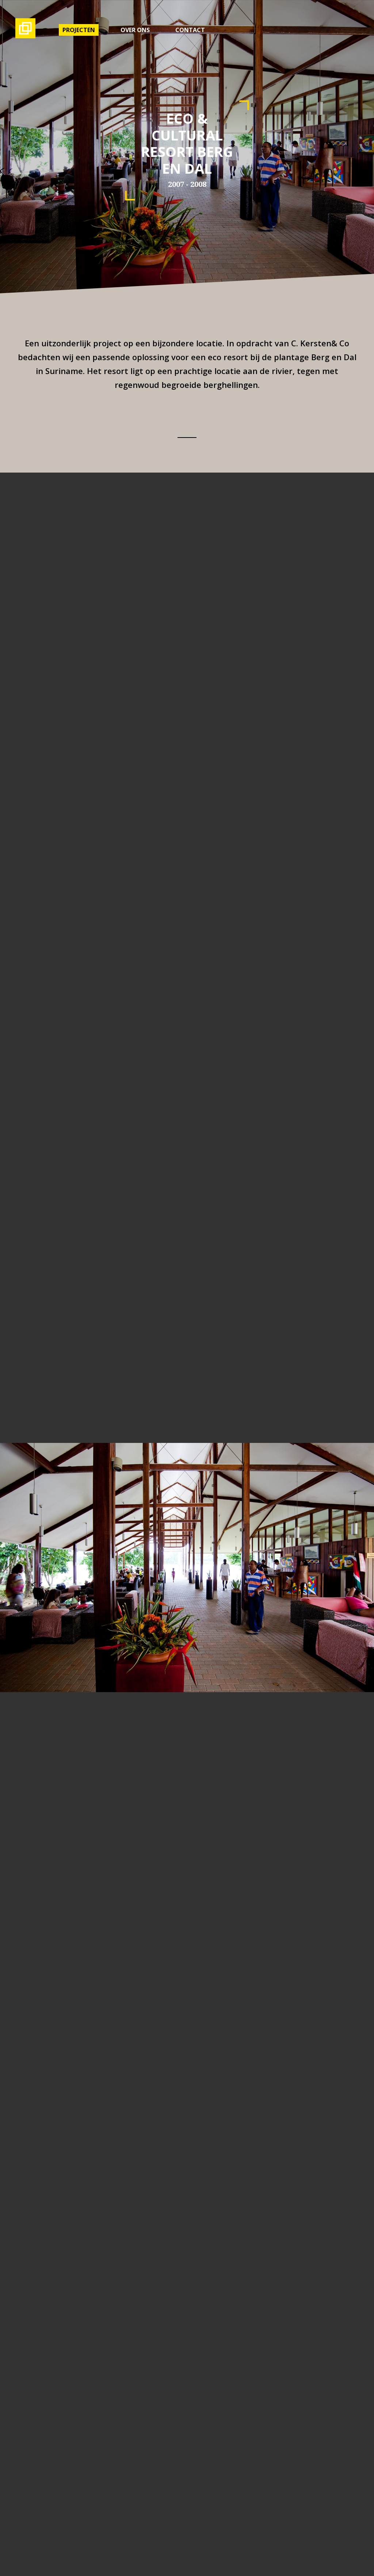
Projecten (79, 30)
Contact (190, 30)
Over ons (135, 30)
